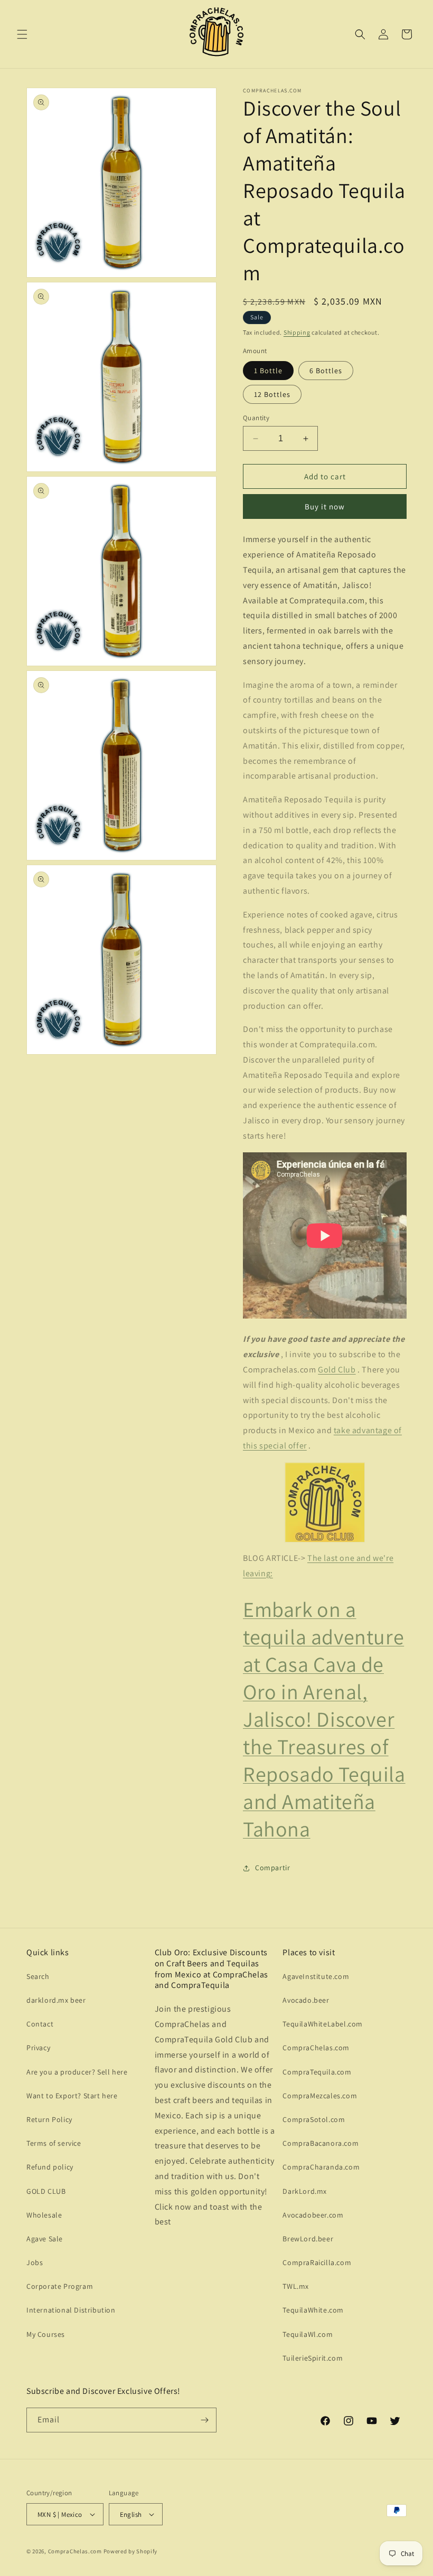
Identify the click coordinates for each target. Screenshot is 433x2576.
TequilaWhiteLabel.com (323, 2024)
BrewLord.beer (308, 2239)
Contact (40, 2024)
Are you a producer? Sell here (77, 2072)
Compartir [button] (272, 1868)
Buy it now (325, 506)
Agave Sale (45, 2239)
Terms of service (54, 2143)
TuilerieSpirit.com (313, 2358)
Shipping (297, 332)
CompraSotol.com (314, 2119)
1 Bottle (268, 371)
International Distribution (71, 2310)
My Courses (46, 2334)
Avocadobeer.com (313, 2215)
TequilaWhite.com (313, 2310)
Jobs (35, 2262)
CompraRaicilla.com (317, 2262)
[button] (22, 34)
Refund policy (50, 2167)
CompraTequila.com (317, 2072)
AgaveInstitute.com (316, 1976)
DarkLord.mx (305, 2191)
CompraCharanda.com (321, 2167)
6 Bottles (326, 371)
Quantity (256, 418)
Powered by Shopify (131, 2551)
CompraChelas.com (316, 2048)
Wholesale (44, 2215)
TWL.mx (296, 2286)
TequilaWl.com (308, 2334)
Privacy (38, 2048)
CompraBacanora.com (321, 2143)
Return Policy (49, 2119)
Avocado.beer (306, 2000)
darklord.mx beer (56, 2000)
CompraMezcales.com (320, 2096)
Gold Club (337, 1370)
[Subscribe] (204, 2420)
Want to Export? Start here (72, 2096)
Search (38, 1976)
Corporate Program (60, 2286)
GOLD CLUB (46, 2191)
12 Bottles (272, 394)
